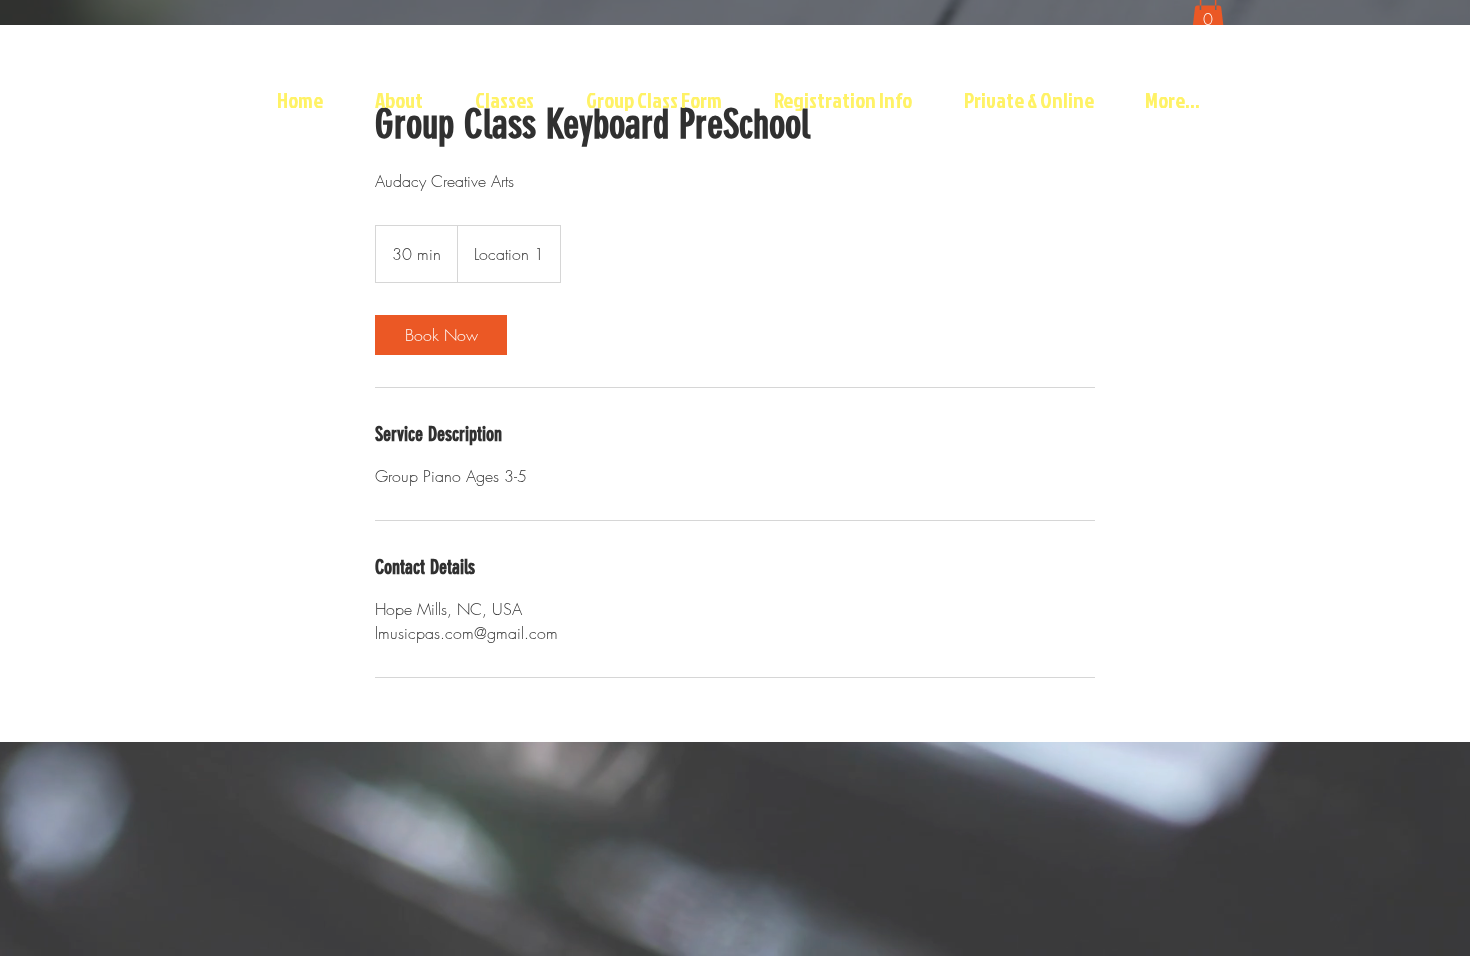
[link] (441, 335)
